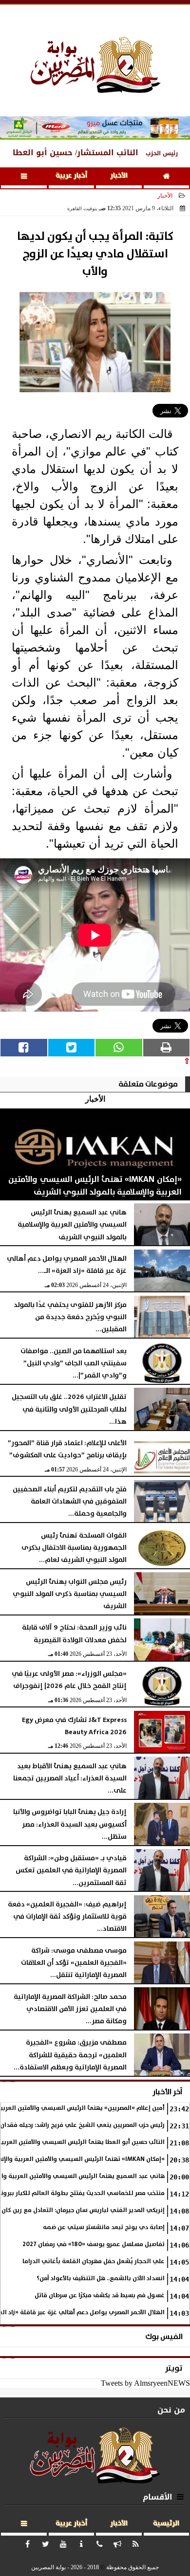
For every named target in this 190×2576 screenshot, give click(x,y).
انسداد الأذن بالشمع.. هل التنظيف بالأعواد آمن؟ (101, 2278)
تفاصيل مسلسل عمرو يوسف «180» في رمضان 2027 (94, 2244)
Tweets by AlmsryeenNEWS (145, 2383)
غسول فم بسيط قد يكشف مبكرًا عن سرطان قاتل (100, 2295)
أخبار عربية (71, 176)
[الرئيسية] (167, 178)
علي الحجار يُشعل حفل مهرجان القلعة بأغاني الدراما (94, 2261)
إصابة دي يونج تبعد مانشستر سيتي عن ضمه (104, 2227)
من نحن (171, 2410)
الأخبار (119, 176)
